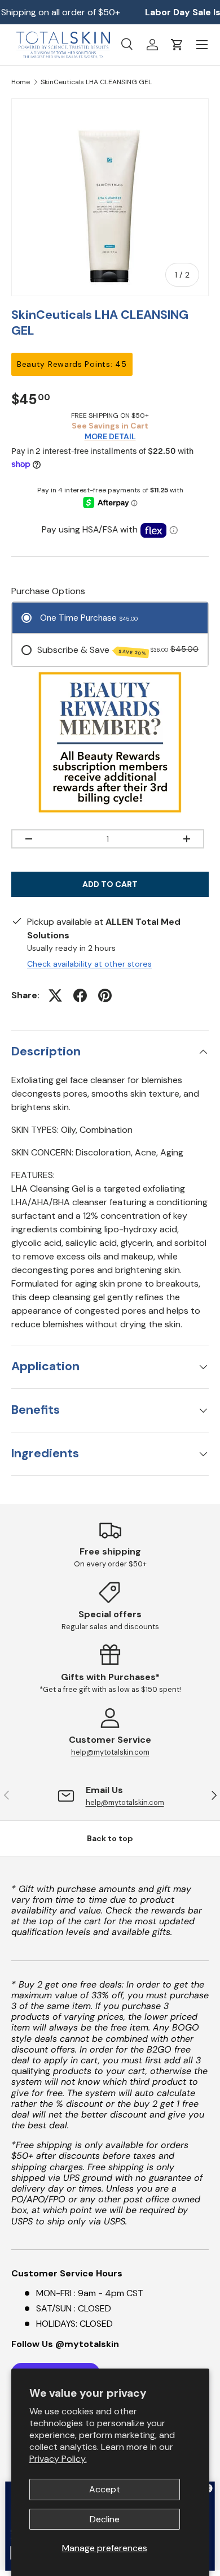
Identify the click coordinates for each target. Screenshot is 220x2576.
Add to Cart (110, 884)
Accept (105, 2489)
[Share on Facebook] (80, 995)
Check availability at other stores (89, 964)
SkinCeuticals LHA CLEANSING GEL (96, 82)
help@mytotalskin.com (110, 1752)
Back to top (110, 1838)
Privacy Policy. (58, 2459)
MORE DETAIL (110, 436)
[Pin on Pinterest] (105, 995)
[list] (110, 197)
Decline (105, 2519)
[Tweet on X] (55, 995)
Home (21, 82)
